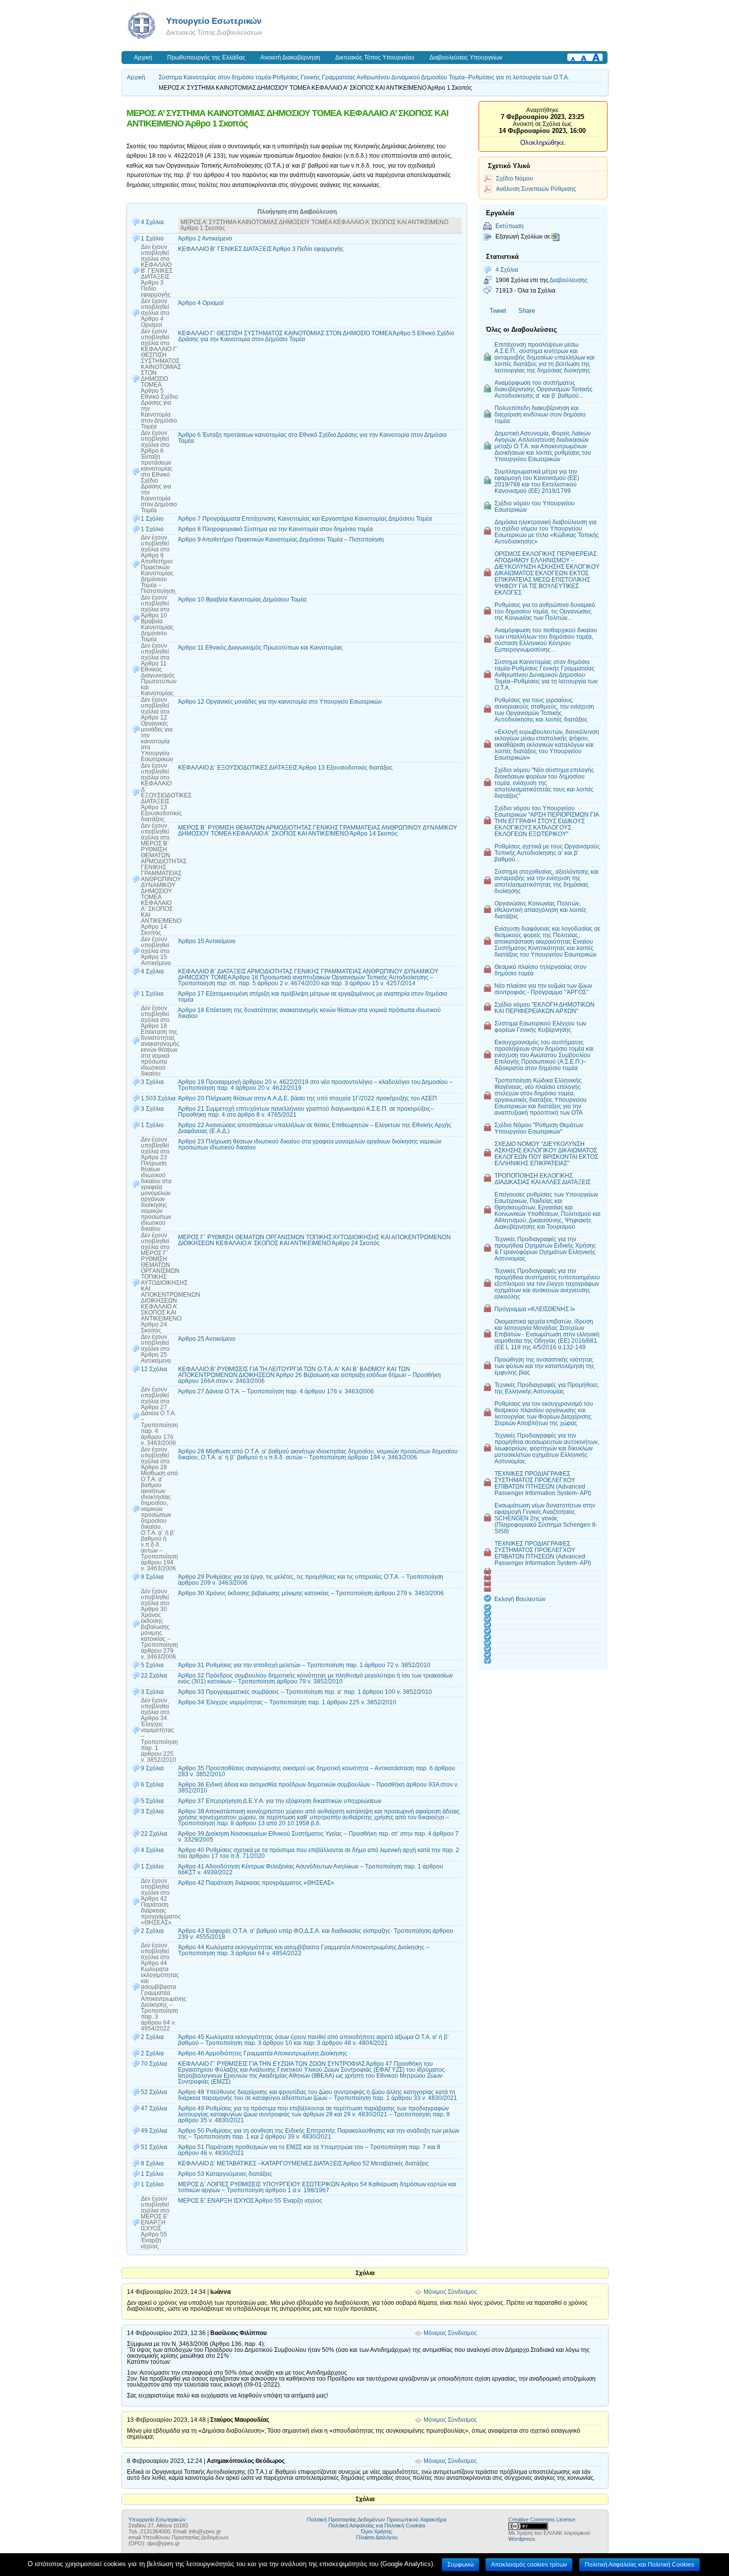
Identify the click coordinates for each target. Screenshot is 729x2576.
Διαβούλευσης (569, 280)
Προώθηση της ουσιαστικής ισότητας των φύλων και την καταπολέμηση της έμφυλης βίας (545, 1366)
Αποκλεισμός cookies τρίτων (529, 2565)
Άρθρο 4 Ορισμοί (201, 303)
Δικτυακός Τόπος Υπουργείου (375, 58)
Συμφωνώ (460, 2565)
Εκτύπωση (510, 226)
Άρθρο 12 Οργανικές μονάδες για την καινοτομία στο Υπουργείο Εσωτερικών (280, 702)
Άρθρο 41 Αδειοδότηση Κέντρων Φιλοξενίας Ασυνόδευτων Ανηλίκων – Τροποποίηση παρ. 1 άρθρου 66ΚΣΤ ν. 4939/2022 (311, 1869)
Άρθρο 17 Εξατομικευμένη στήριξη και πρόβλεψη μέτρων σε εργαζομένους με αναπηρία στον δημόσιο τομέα (313, 997)
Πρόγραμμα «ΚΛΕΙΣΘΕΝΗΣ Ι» (535, 1309)
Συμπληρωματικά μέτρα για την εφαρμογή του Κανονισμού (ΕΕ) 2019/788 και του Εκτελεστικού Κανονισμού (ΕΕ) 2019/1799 (537, 481)
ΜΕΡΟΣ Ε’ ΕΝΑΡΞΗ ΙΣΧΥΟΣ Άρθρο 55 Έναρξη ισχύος (250, 2201)
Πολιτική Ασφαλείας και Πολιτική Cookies (377, 2525)
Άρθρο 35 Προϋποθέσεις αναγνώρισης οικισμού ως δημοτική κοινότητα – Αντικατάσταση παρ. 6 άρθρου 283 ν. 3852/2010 (317, 1771)
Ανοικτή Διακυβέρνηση (290, 58)
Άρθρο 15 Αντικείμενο (207, 941)
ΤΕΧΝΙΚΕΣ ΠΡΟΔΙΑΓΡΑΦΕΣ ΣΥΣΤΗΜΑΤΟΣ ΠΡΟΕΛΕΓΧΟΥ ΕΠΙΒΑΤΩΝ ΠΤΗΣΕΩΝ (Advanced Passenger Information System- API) (543, 1483)
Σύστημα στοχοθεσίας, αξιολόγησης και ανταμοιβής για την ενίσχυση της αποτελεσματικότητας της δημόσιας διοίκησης (547, 881)
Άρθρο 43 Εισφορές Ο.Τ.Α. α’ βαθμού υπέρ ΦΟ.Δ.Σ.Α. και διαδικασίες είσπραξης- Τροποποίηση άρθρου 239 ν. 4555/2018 (316, 1934)
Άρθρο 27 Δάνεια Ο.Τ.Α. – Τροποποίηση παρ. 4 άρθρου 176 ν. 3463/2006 (276, 1391)
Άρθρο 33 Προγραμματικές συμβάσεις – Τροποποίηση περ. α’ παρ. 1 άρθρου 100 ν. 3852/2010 (305, 1692)
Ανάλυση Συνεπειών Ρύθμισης (536, 189)
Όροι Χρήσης (377, 2531)
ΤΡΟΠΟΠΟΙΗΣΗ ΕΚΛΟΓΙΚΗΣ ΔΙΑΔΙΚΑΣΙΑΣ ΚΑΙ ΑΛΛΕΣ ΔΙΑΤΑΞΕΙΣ (543, 1179)
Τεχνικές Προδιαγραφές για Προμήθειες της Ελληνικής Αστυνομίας (547, 1388)
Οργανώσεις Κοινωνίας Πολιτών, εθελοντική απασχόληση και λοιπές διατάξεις (541, 910)
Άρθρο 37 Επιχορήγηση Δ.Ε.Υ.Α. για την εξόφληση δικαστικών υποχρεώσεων (280, 1801)
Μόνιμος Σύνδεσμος (450, 2292)
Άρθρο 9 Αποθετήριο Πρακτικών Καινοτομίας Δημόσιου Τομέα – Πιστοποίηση (281, 539)
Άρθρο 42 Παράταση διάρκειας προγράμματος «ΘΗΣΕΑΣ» (256, 1883)
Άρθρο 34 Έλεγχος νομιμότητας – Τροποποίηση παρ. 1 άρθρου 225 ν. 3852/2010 (287, 1702)
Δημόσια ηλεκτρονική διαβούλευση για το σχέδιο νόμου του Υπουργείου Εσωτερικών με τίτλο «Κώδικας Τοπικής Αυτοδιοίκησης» (547, 532)
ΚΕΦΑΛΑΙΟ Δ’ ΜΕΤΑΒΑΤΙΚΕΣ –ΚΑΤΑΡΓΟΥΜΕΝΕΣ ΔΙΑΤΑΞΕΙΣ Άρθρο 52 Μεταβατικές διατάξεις (304, 2163)
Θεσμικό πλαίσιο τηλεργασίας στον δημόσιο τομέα (540, 970)
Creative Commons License (542, 2519)
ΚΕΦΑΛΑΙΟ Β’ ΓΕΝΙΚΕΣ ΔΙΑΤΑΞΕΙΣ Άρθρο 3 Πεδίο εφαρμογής (261, 249)
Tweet (498, 311)
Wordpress (522, 2539)
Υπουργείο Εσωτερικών (214, 21)
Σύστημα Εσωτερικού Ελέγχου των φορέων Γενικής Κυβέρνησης (540, 1026)
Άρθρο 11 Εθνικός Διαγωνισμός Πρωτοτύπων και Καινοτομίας (260, 648)
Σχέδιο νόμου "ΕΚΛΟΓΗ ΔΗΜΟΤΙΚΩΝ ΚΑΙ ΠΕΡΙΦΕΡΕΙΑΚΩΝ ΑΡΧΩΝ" (545, 1008)
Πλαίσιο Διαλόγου (377, 2537)
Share (527, 311)
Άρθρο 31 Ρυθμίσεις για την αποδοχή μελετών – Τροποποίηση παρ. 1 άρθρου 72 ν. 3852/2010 (304, 1665)
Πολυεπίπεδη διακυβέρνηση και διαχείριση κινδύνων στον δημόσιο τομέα (540, 414)
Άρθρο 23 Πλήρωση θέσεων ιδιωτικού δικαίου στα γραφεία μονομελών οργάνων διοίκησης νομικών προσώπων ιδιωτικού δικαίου (310, 1144)
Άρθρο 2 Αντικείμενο (205, 239)
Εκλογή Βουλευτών (520, 1599)
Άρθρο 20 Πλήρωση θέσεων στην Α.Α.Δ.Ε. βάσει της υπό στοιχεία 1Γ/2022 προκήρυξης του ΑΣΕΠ (307, 1098)
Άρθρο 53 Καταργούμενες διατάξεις (225, 2174)
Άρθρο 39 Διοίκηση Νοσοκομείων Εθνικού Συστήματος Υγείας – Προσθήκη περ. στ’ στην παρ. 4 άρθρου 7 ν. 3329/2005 (318, 1837)
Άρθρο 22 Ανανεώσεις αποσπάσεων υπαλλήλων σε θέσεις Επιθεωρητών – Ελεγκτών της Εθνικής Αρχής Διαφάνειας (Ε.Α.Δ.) (315, 1128)
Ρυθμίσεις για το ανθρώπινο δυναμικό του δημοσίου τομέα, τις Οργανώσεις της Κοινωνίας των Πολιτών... (545, 611)
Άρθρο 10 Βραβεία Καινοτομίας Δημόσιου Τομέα (242, 599)
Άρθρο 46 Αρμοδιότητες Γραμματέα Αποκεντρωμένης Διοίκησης (263, 2053)
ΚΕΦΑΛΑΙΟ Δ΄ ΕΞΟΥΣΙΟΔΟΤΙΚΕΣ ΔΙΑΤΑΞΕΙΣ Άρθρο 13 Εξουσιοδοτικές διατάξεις (285, 768)
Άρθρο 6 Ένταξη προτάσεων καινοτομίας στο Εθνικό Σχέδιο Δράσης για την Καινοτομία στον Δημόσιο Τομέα (312, 438)
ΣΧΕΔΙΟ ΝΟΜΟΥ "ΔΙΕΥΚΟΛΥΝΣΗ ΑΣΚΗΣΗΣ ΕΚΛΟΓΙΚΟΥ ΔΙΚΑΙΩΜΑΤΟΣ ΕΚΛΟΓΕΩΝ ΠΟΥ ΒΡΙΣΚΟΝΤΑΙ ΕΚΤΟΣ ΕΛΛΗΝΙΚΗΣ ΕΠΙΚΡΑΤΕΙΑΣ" (546, 1153)
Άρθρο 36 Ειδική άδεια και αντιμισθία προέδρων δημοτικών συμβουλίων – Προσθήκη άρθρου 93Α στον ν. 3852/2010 (318, 1788)
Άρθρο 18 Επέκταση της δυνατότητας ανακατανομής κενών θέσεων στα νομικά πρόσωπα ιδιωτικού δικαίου (309, 1013)
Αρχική (143, 58)
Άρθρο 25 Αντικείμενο (207, 1339)
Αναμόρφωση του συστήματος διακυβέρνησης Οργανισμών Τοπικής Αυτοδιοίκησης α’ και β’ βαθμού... (544, 389)
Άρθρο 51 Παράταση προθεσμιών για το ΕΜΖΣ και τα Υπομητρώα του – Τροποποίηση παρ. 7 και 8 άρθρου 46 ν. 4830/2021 (309, 2150)
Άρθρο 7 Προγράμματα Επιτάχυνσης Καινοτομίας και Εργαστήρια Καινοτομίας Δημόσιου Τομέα (305, 519)
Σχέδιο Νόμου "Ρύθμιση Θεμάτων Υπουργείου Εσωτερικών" (539, 1128)
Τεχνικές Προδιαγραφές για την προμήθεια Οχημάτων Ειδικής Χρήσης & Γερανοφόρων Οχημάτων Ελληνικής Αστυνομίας (545, 1249)
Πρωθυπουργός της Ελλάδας (206, 58)
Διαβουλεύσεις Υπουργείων (466, 58)
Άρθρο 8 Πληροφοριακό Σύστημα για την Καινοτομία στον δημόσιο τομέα (275, 529)
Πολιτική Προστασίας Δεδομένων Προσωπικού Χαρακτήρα (377, 2519)
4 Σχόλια (507, 270)
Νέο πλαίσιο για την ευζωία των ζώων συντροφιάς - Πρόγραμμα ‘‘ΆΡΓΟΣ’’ (543, 989)
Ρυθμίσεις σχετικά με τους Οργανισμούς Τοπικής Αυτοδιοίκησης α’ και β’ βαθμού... (547, 853)
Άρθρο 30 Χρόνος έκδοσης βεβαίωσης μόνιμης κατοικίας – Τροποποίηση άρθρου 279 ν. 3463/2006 (311, 1593)
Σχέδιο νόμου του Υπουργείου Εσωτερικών (535, 506)
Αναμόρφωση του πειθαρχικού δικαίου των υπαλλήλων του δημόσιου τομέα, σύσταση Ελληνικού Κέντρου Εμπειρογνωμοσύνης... (546, 640)
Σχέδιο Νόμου (515, 178)
